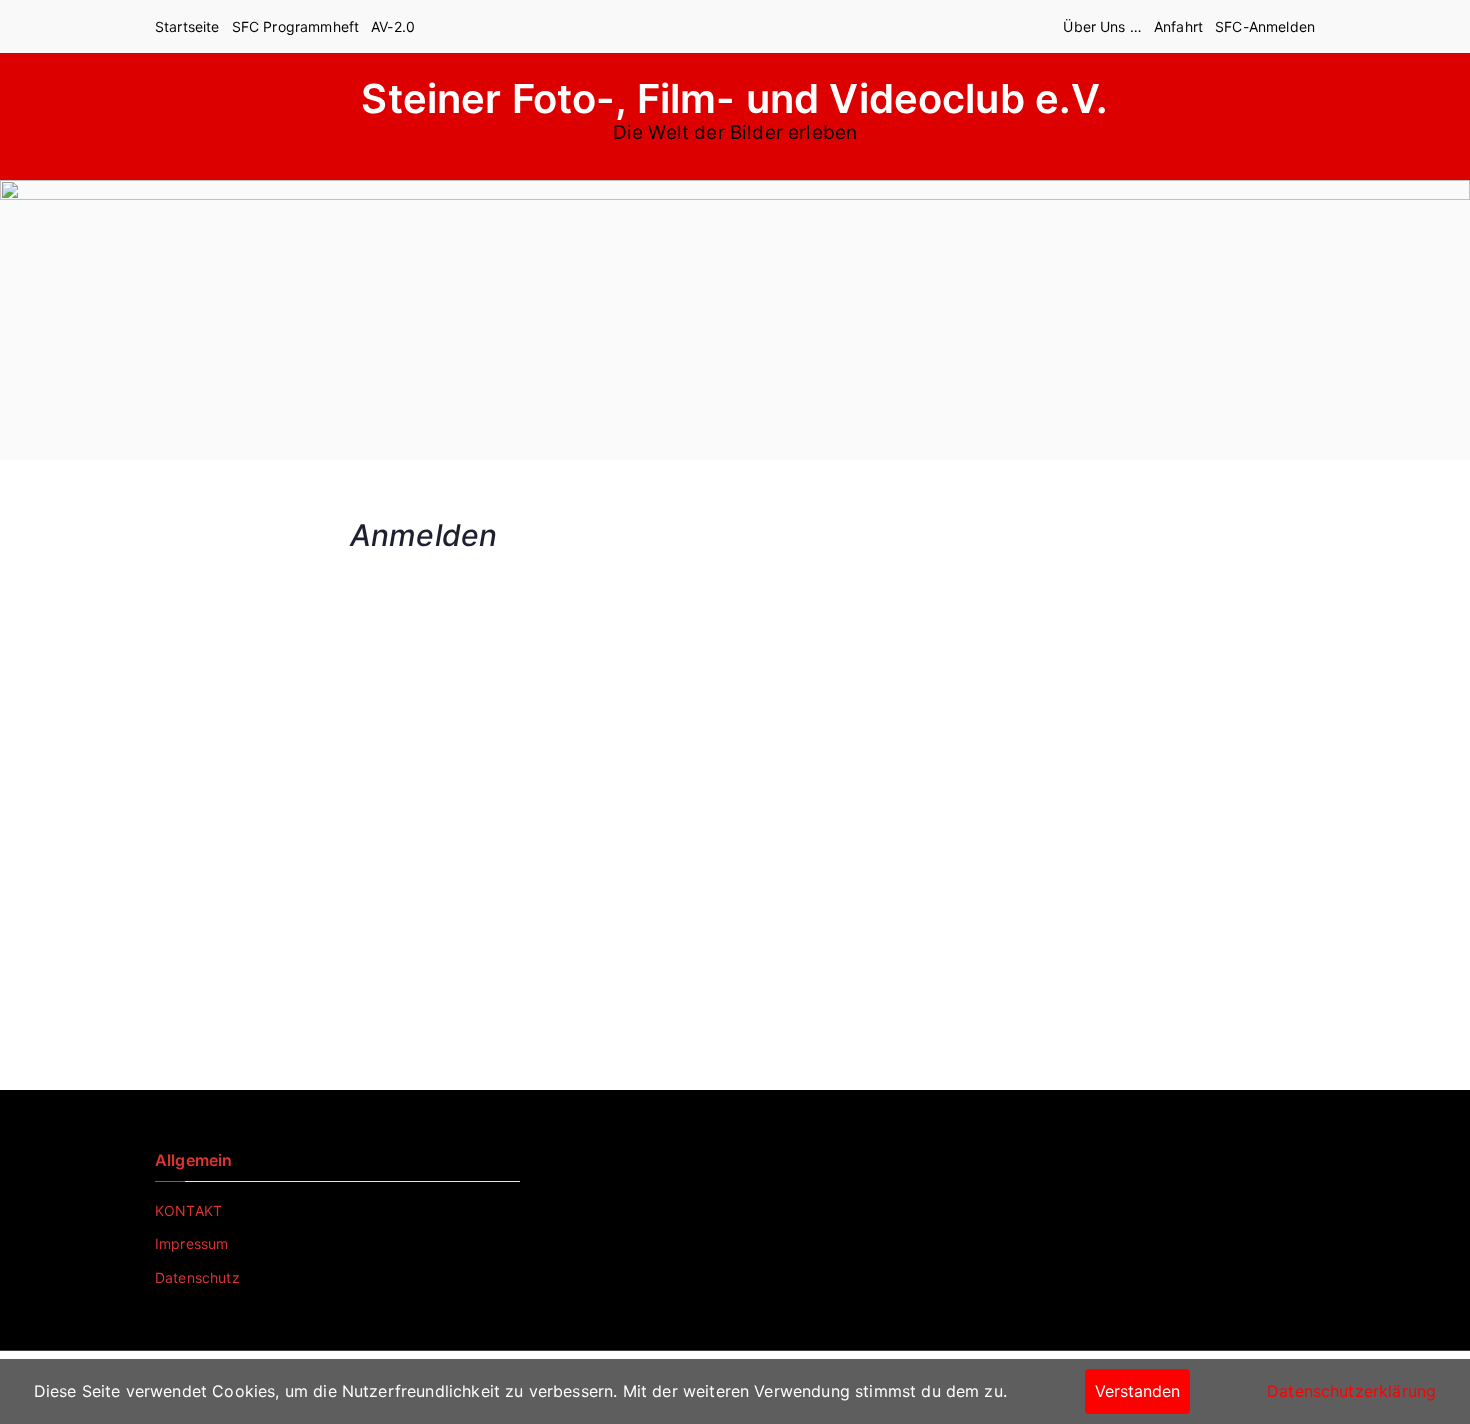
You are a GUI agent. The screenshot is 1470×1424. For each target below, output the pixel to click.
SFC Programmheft (296, 26)
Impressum (191, 1243)
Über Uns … (1102, 26)
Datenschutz (197, 1277)
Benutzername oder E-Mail (617, 578)
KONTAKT (188, 1210)
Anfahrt (1178, 26)
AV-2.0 (393, 26)
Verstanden (1137, 1391)
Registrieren (852, 929)
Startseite (187, 26)
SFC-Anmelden (1265, 26)
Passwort (553, 671)
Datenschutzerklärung (1351, 1391)
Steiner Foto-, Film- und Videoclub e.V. (734, 98)
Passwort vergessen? (734, 988)
